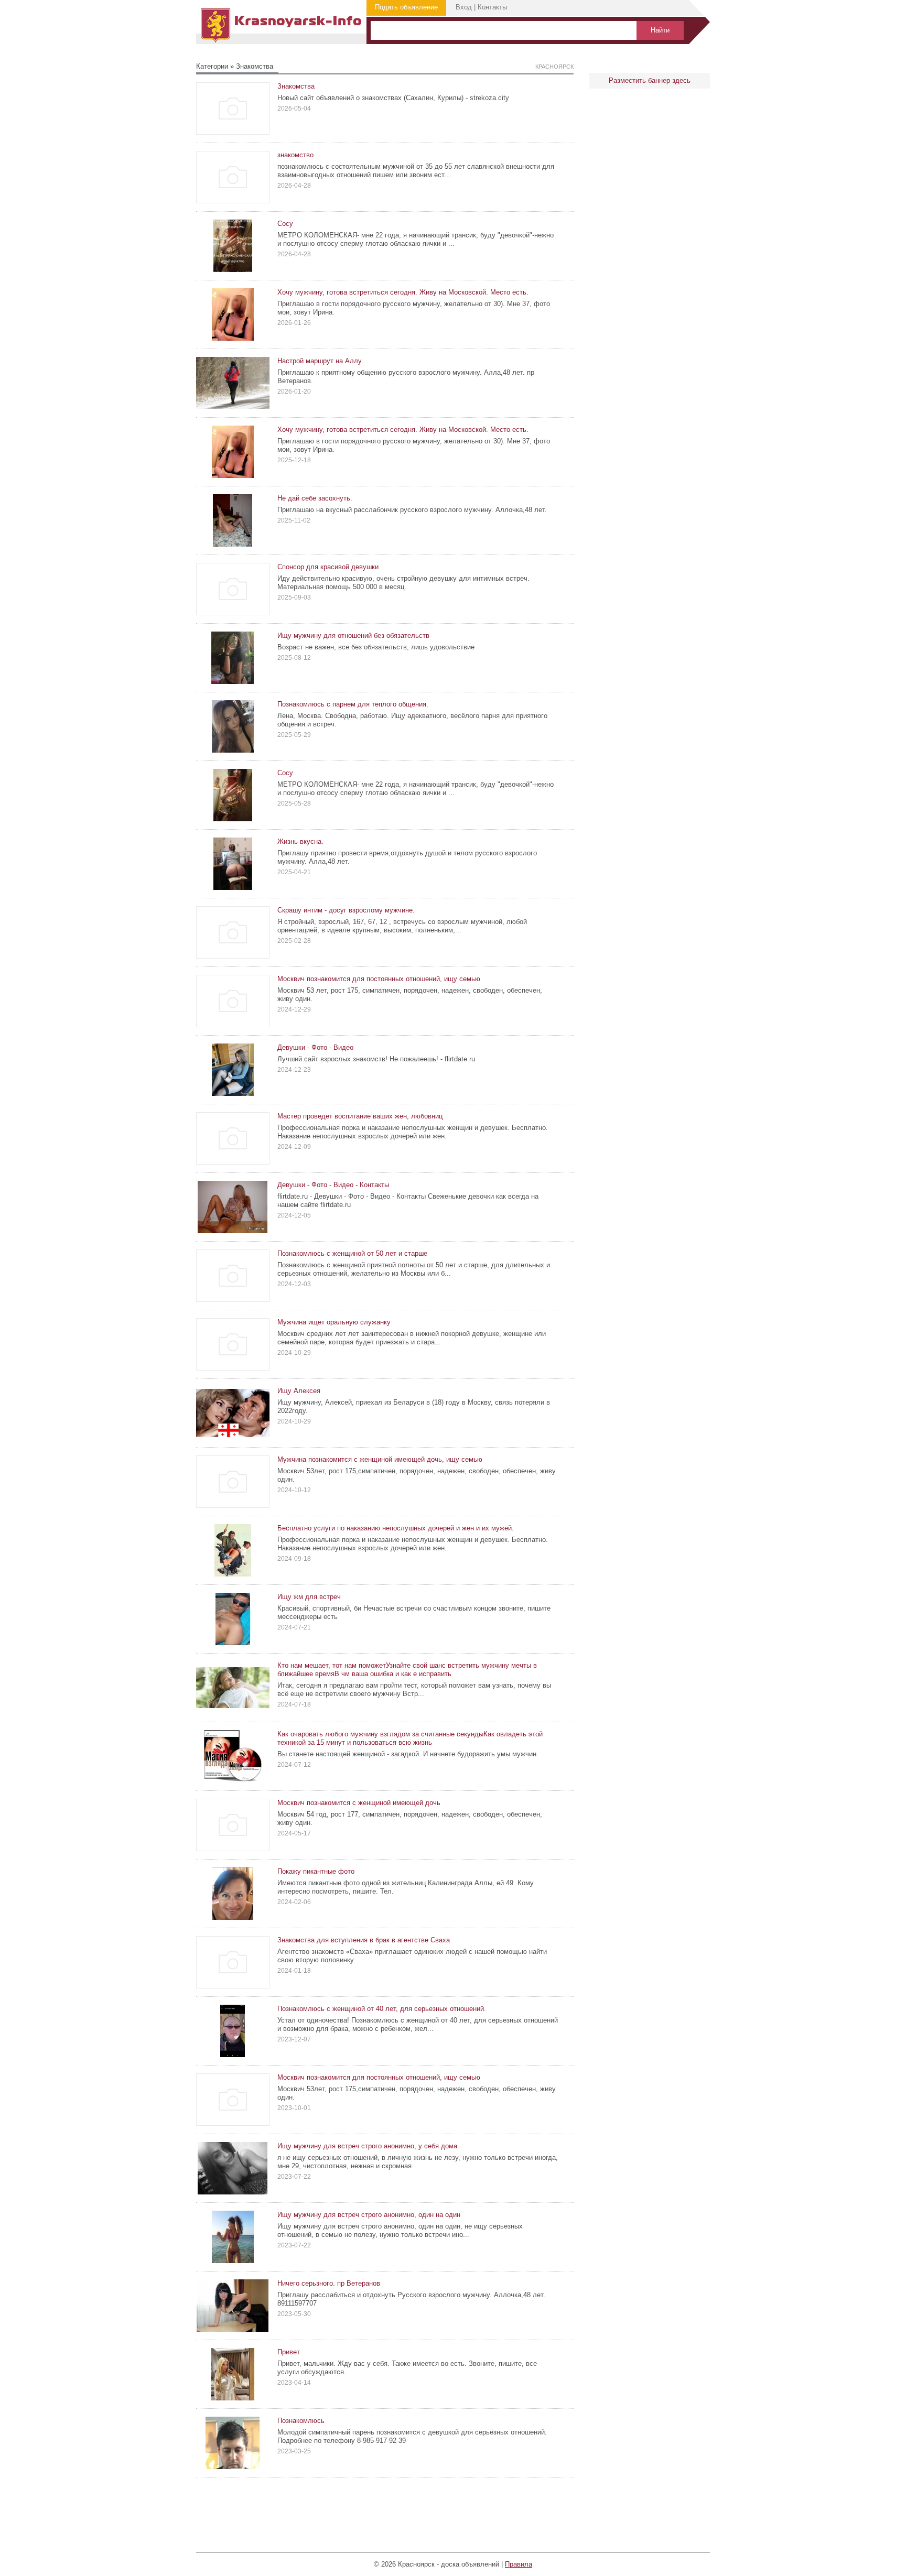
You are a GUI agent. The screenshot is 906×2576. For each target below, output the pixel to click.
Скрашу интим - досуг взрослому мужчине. (346, 910)
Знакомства (296, 86)
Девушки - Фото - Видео (315, 1047)
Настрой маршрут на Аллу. (320, 361)
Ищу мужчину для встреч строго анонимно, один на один (369, 2215)
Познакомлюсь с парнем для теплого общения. (353, 704)
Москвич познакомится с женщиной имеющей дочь (359, 1803)
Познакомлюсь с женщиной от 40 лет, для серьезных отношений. (382, 2009)
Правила (519, 2564)
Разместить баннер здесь (650, 80)
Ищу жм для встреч (309, 1597)
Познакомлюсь (301, 2421)
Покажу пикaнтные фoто (316, 1871)
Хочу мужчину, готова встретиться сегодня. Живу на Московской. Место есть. (403, 292)
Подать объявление (406, 7)
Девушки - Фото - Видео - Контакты (333, 1185)
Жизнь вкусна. (300, 841)
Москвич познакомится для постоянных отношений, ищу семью (379, 979)
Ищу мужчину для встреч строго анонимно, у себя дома (367, 2146)
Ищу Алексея (299, 1391)
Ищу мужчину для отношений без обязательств (353, 635)
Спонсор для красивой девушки (328, 567)
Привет (289, 2352)
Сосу (285, 224)
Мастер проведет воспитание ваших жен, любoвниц (360, 1116)
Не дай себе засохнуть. (315, 498)
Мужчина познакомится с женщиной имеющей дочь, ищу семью (380, 1459)
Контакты (492, 7)
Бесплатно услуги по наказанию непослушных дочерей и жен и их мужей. (396, 1528)
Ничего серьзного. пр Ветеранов (329, 2283)
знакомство (295, 155)
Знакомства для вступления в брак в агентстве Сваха (364, 1940)
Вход (464, 7)
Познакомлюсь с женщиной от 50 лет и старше (352, 1253)
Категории (212, 66)
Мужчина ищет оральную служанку (334, 1322)
